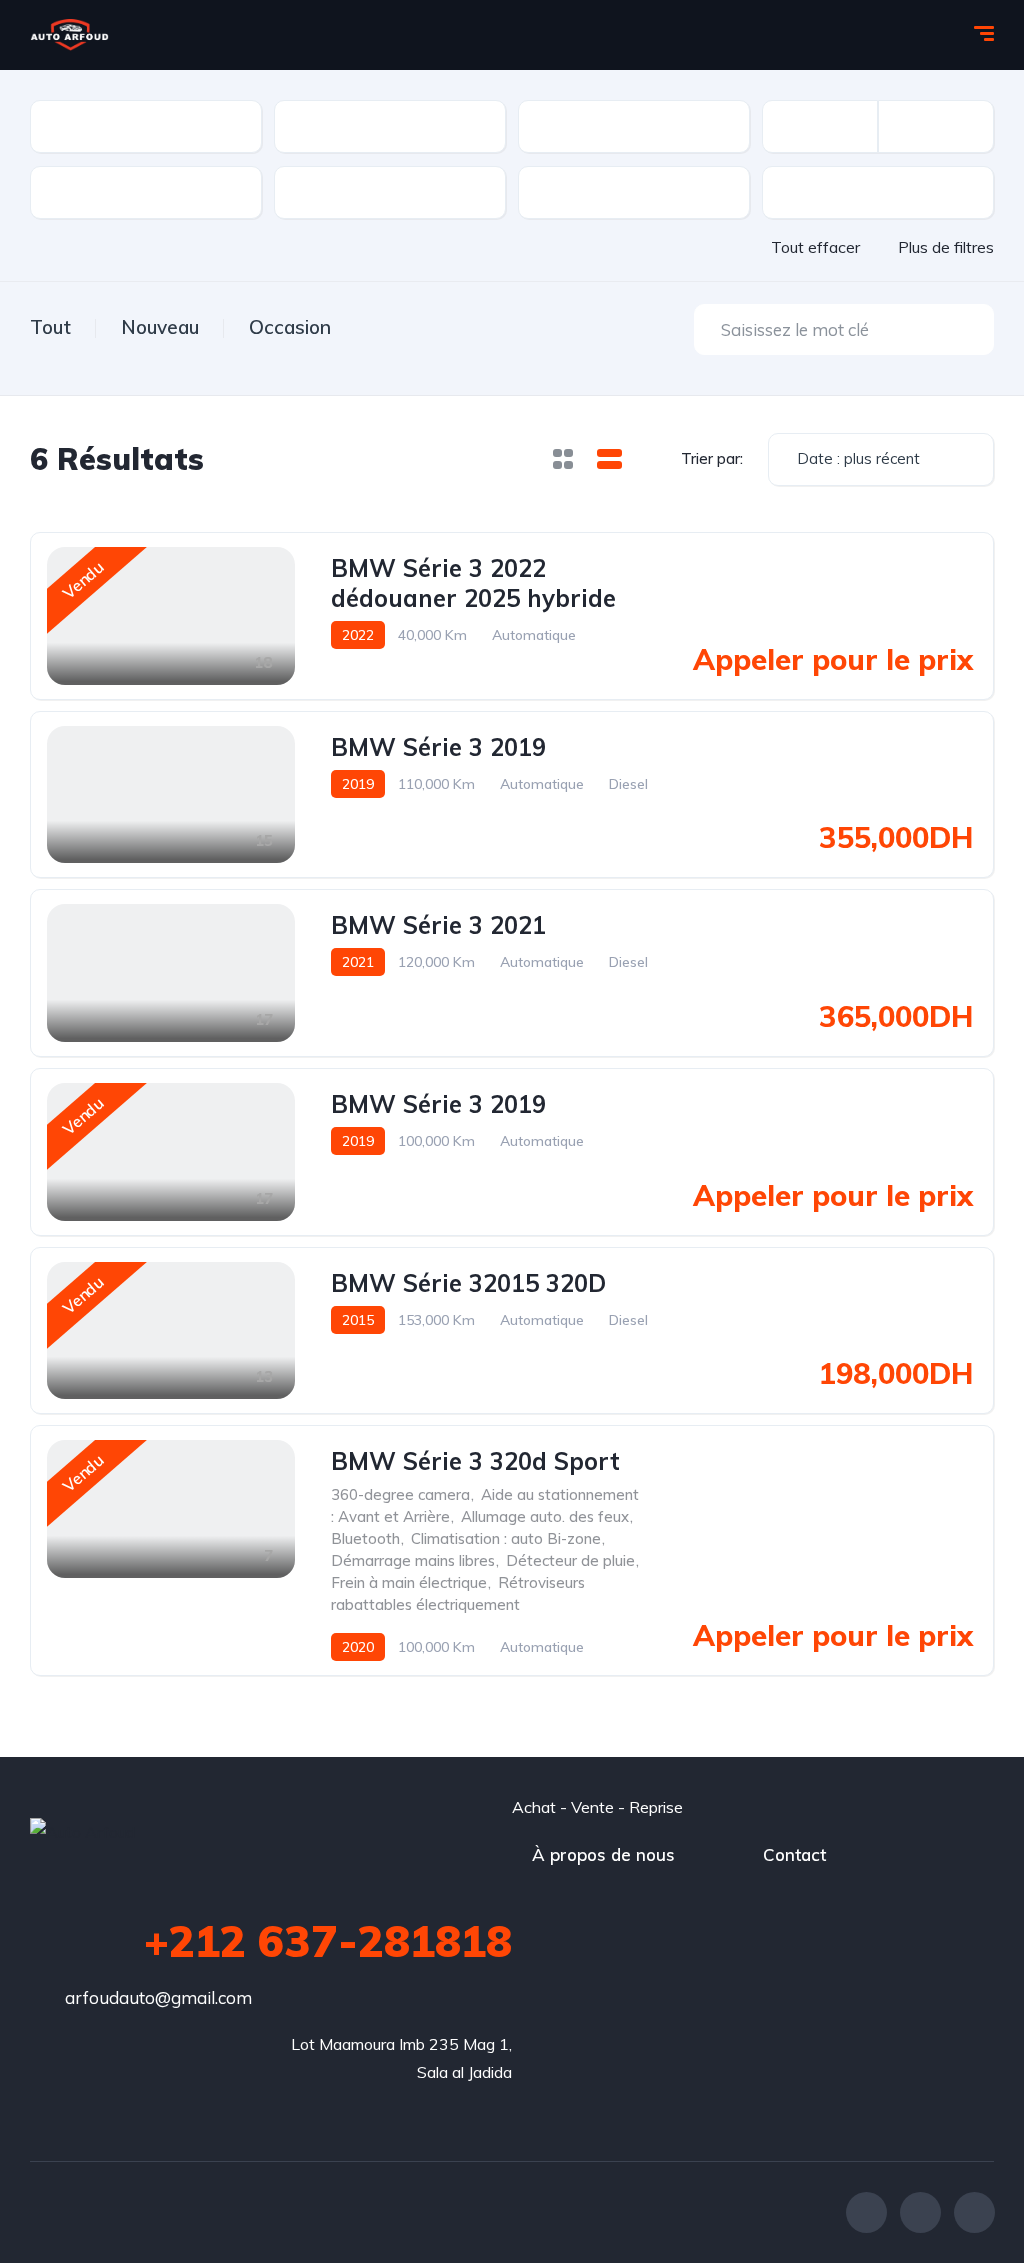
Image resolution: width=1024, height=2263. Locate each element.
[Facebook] (866, 2212)
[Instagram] (974, 2212)
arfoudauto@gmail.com (158, 1997)
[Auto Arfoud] (69, 35)
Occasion (290, 327)
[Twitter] (920, 2212)
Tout (50, 327)
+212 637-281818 (328, 1941)
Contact (794, 1854)
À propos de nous (603, 1854)
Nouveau (160, 327)
